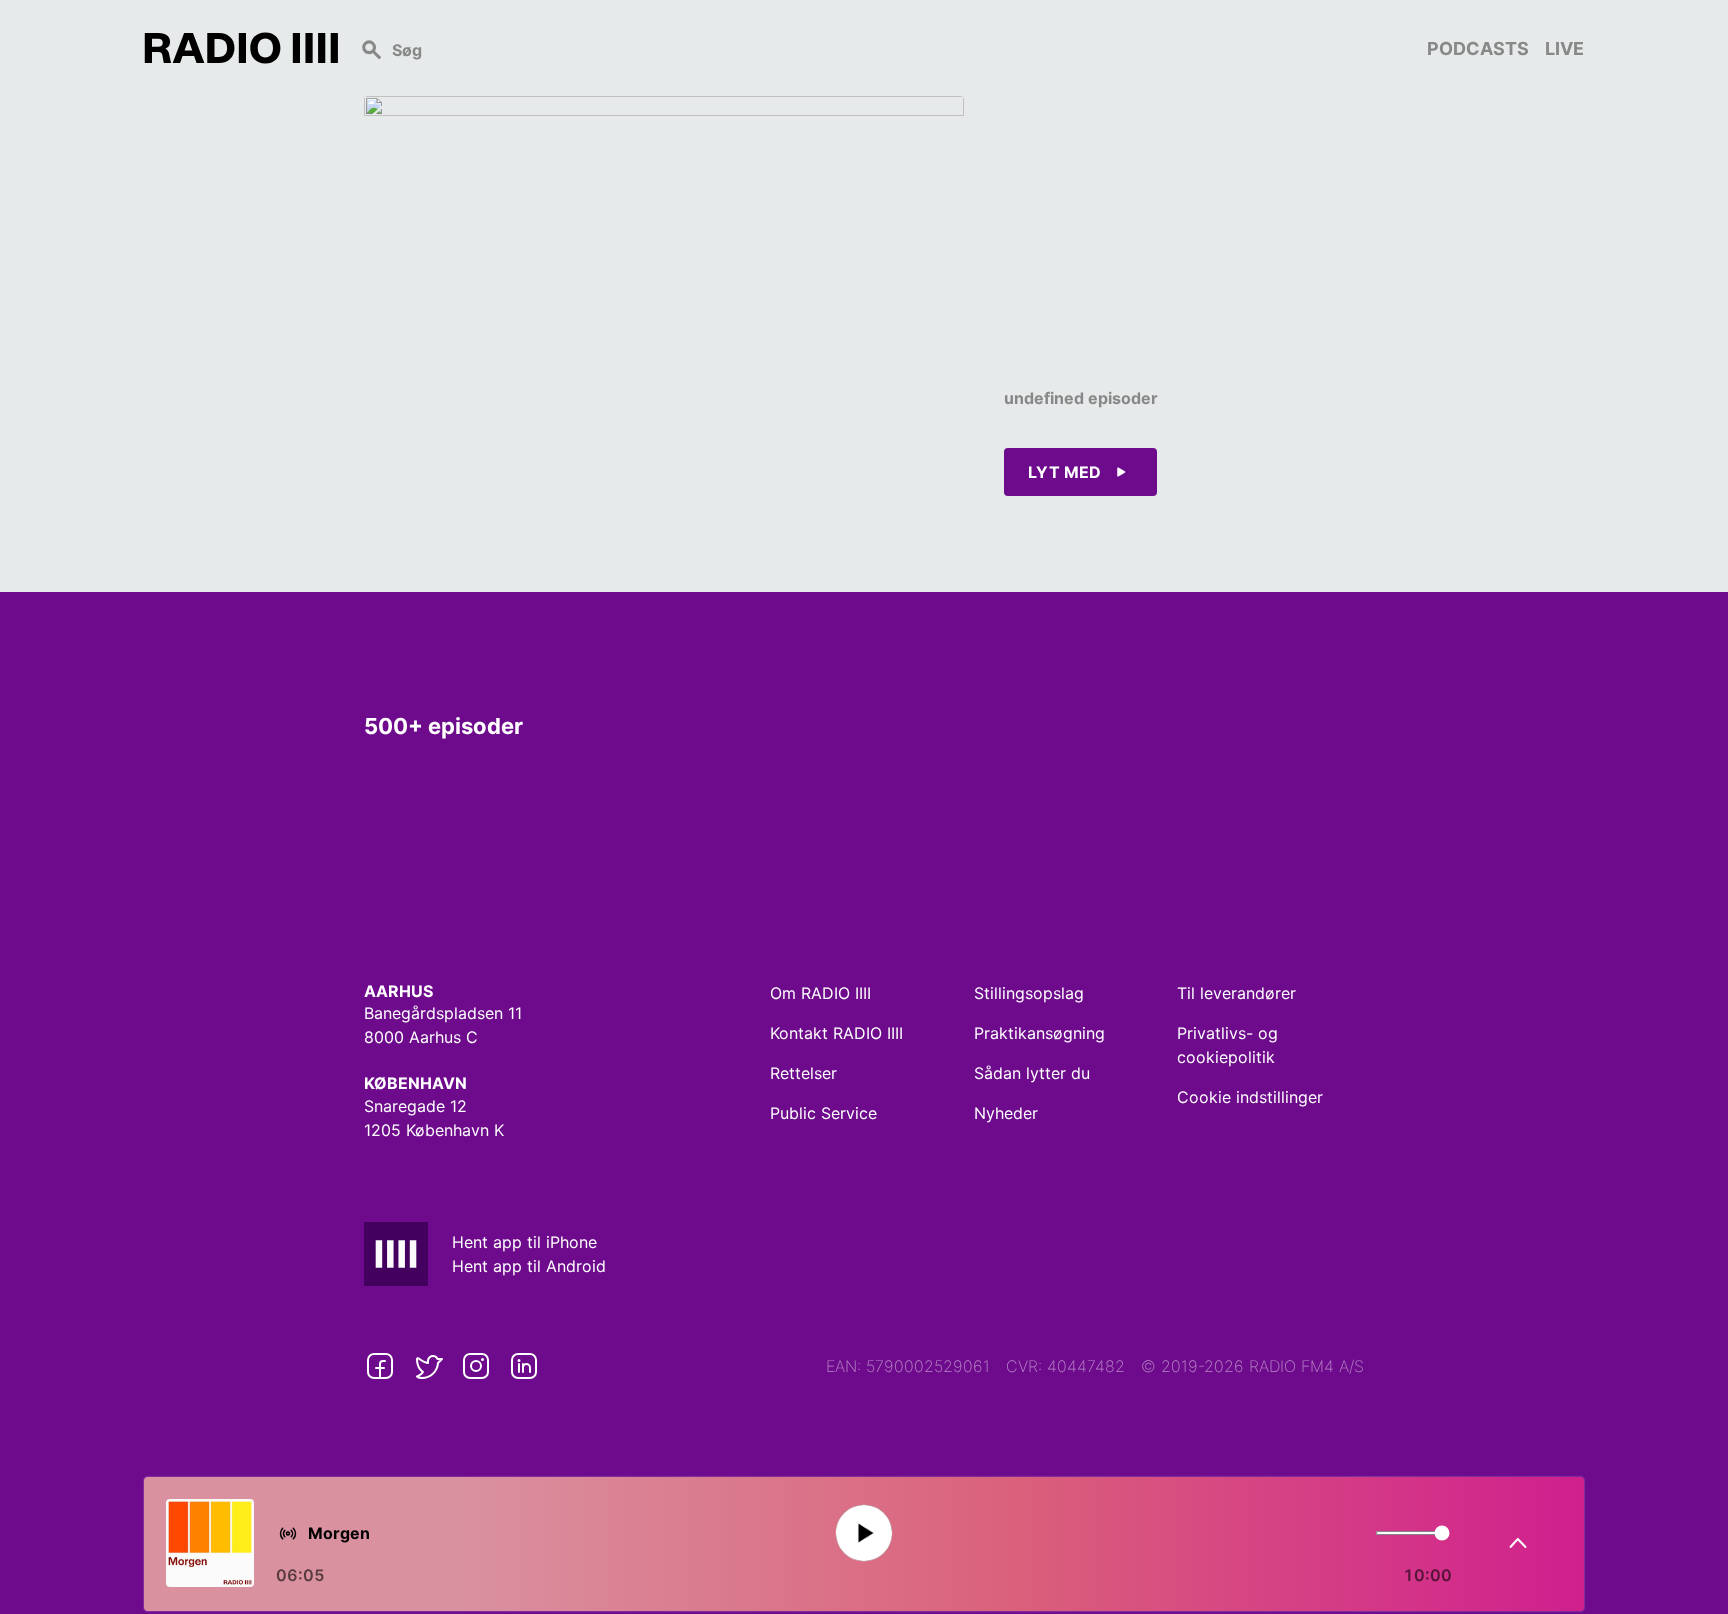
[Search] (882, 48)
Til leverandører (1236, 993)
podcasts (1478, 48)
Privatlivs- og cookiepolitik (1227, 1045)
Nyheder (1006, 1113)
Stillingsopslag (1029, 993)
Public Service (823, 1113)
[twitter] (428, 1366)
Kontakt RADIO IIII (836, 1033)
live (1564, 48)
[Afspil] (864, 1533)
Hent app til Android (529, 1266)
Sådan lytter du (1032, 1073)
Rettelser (803, 1073)
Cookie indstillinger (1250, 1097)
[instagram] (476, 1366)
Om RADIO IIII (820, 993)
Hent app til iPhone (524, 1242)
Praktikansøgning (1039, 1033)
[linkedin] (524, 1366)
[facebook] (380, 1366)
